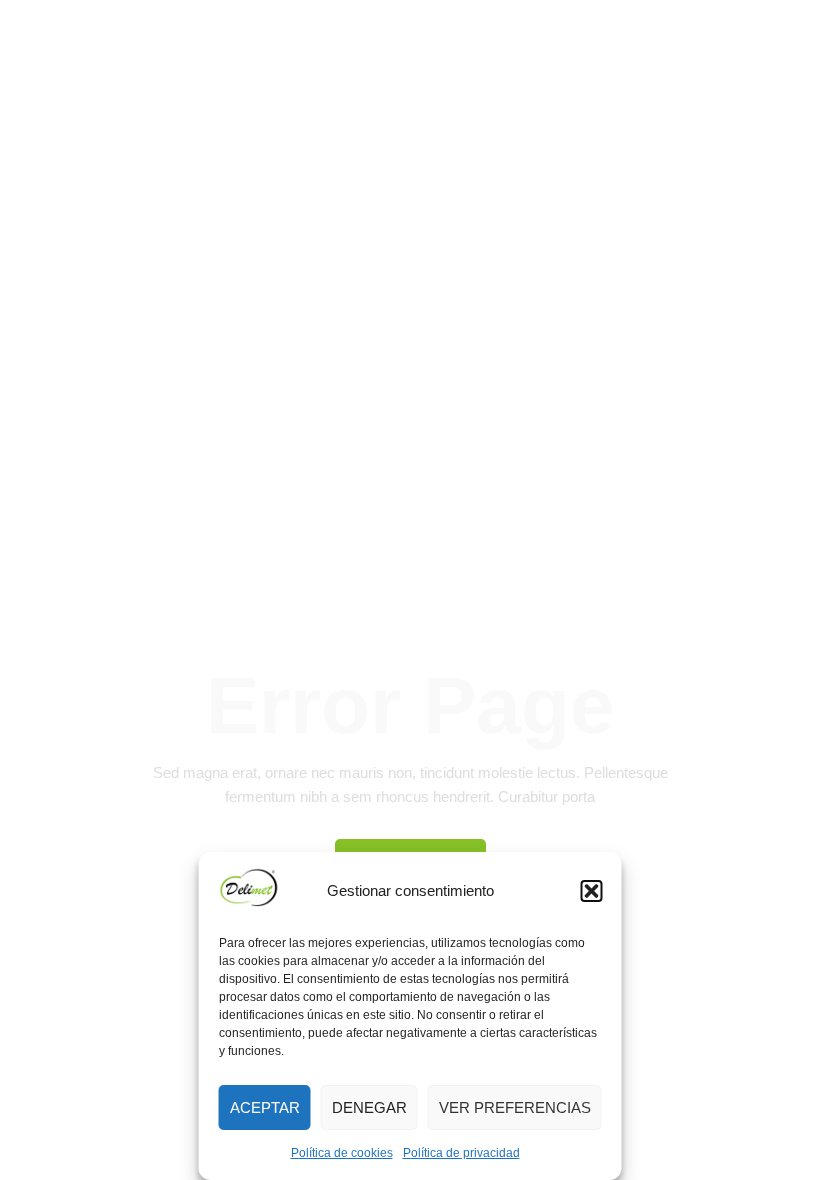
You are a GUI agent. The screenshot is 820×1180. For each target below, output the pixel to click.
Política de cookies (342, 1153)
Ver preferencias (515, 1107)
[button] (592, 891)
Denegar (369, 1107)
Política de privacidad (461, 1153)
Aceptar (265, 1107)
